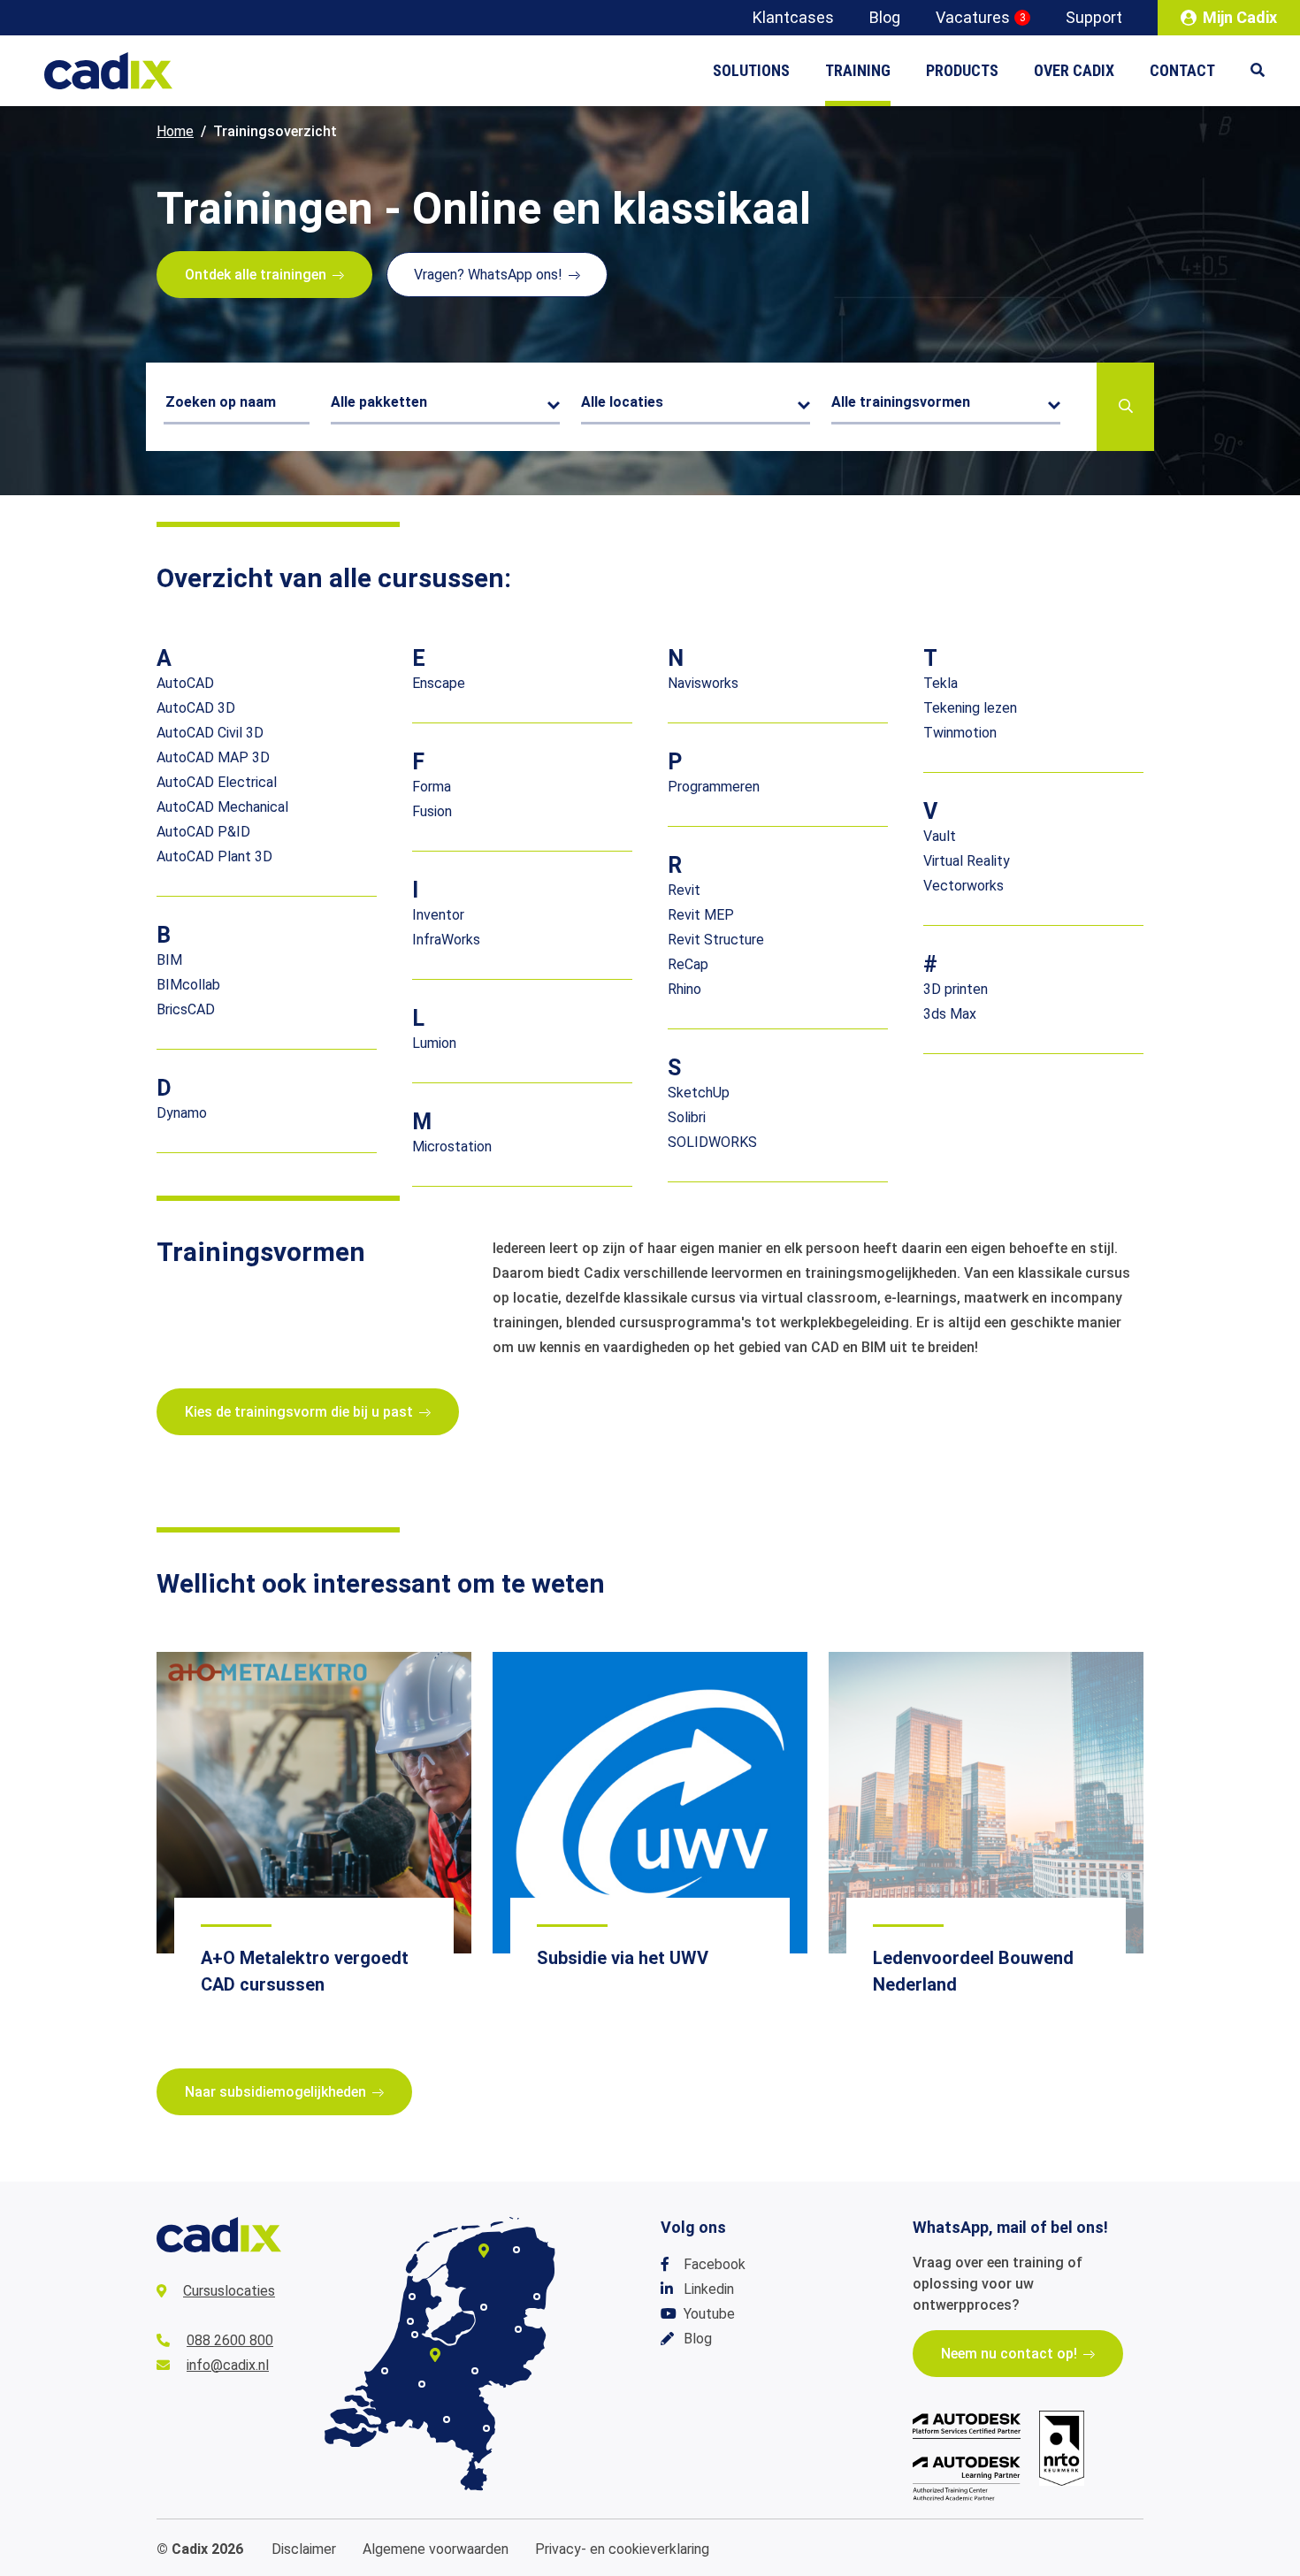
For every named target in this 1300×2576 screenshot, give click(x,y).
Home (175, 131)
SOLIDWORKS (712, 1142)
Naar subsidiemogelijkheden (275, 2092)
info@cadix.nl (228, 2365)
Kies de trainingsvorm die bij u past (299, 1412)
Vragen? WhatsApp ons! (488, 275)
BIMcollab (188, 985)
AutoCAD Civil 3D (210, 733)
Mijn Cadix (1240, 17)
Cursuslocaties (229, 2291)
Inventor (438, 915)
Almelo (518, 2329)
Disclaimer (304, 2549)
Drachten (484, 2251)
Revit (684, 890)
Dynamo (182, 1113)
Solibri (687, 1117)
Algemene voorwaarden (436, 2549)
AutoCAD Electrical (217, 782)
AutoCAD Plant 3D (214, 856)
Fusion (432, 811)
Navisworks (703, 683)
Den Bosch (422, 2384)
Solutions (751, 70)
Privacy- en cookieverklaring (622, 2549)
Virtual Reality (967, 861)
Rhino (684, 989)
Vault (940, 836)
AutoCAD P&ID (203, 832)
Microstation (452, 1147)
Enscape (439, 683)
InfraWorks (446, 940)
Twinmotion (960, 733)
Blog (885, 17)
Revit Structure (716, 940)
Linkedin (709, 2289)
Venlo (486, 2428)
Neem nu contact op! (1009, 2354)
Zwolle (484, 2307)
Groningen (516, 2250)
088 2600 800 (230, 2340)
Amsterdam (415, 2335)
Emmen (537, 2297)
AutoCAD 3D (196, 708)
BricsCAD (186, 1009)
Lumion (434, 1043)
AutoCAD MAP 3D (213, 757)
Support (1094, 17)
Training (858, 70)
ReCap (688, 964)
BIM (169, 960)
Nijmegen (475, 2371)
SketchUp (699, 1093)
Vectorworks (964, 886)
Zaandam (410, 2321)
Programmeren (714, 787)
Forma (432, 787)
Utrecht (435, 2355)
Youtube (709, 2314)
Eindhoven (447, 2419)
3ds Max (950, 1014)
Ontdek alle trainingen (256, 275)
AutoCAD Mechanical (222, 807)
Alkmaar (412, 2297)
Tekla (941, 683)
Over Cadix (1074, 70)
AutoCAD (185, 683)
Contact (1182, 70)
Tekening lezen (970, 708)
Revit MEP (701, 915)
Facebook (715, 2264)
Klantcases (793, 17)
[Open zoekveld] (1266, 71)
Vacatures (981, 17)
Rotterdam (385, 2371)
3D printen (956, 989)
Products (962, 70)
